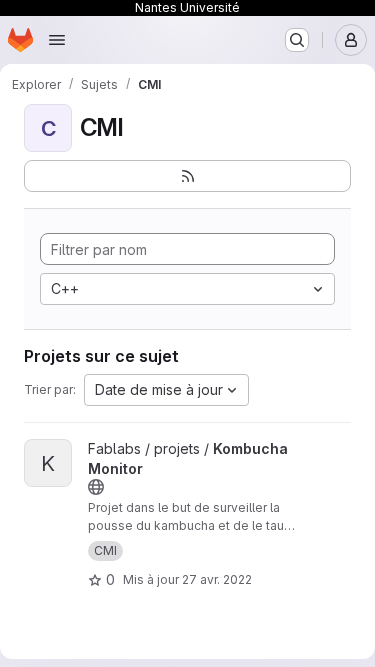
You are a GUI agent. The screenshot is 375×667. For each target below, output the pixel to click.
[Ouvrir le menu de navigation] (57, 40)
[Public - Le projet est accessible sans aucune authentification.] (96, 487)
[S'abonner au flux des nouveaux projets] (187, 176)
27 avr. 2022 (217, 579)
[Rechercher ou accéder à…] (297, 40)
